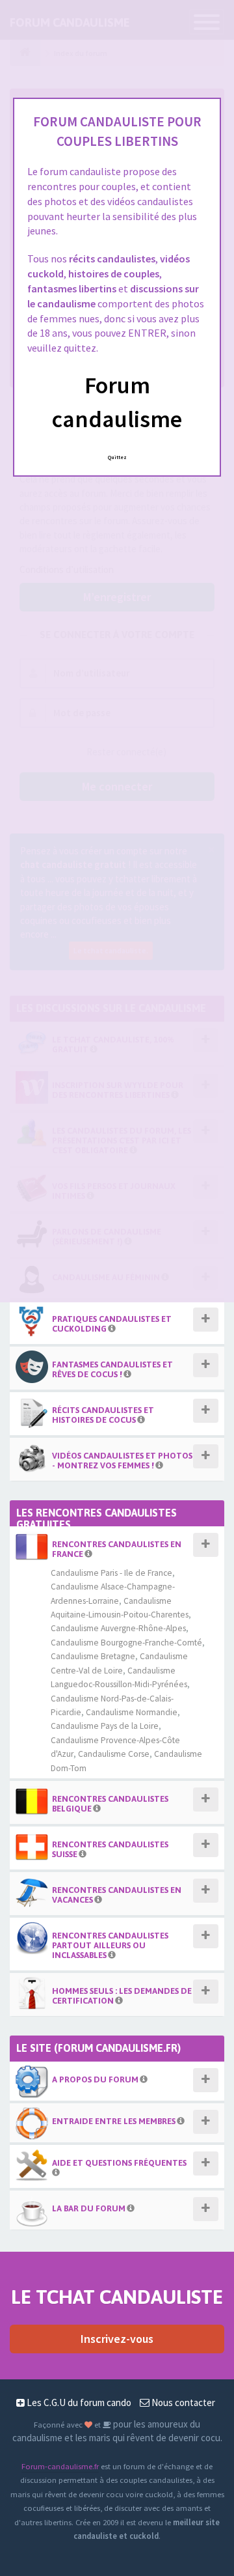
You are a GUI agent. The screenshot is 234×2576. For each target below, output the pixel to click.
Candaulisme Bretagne (93, 1656)
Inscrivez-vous (117, 2339)
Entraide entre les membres (114, 2121)
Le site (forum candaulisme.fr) (98, 2048)
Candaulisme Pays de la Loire (105, 1726)
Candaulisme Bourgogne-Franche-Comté (126, 1643)
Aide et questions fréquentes (119, 2163)
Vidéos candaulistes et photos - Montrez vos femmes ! (122, 1461)
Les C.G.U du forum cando (78, 2402)
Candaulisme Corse (114, 1754)
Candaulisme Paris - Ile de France (111, 1573)
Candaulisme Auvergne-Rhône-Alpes (118, 1628)
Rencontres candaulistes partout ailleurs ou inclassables (110, 1945)
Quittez (117, 457)
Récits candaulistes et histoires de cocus (103, 1415)
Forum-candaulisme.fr (60, 2466)
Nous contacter (182, 2402)
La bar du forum (89, 2208)
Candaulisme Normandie (132, 1712)
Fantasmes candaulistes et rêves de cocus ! (112, 1369)
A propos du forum (95, 2079)
